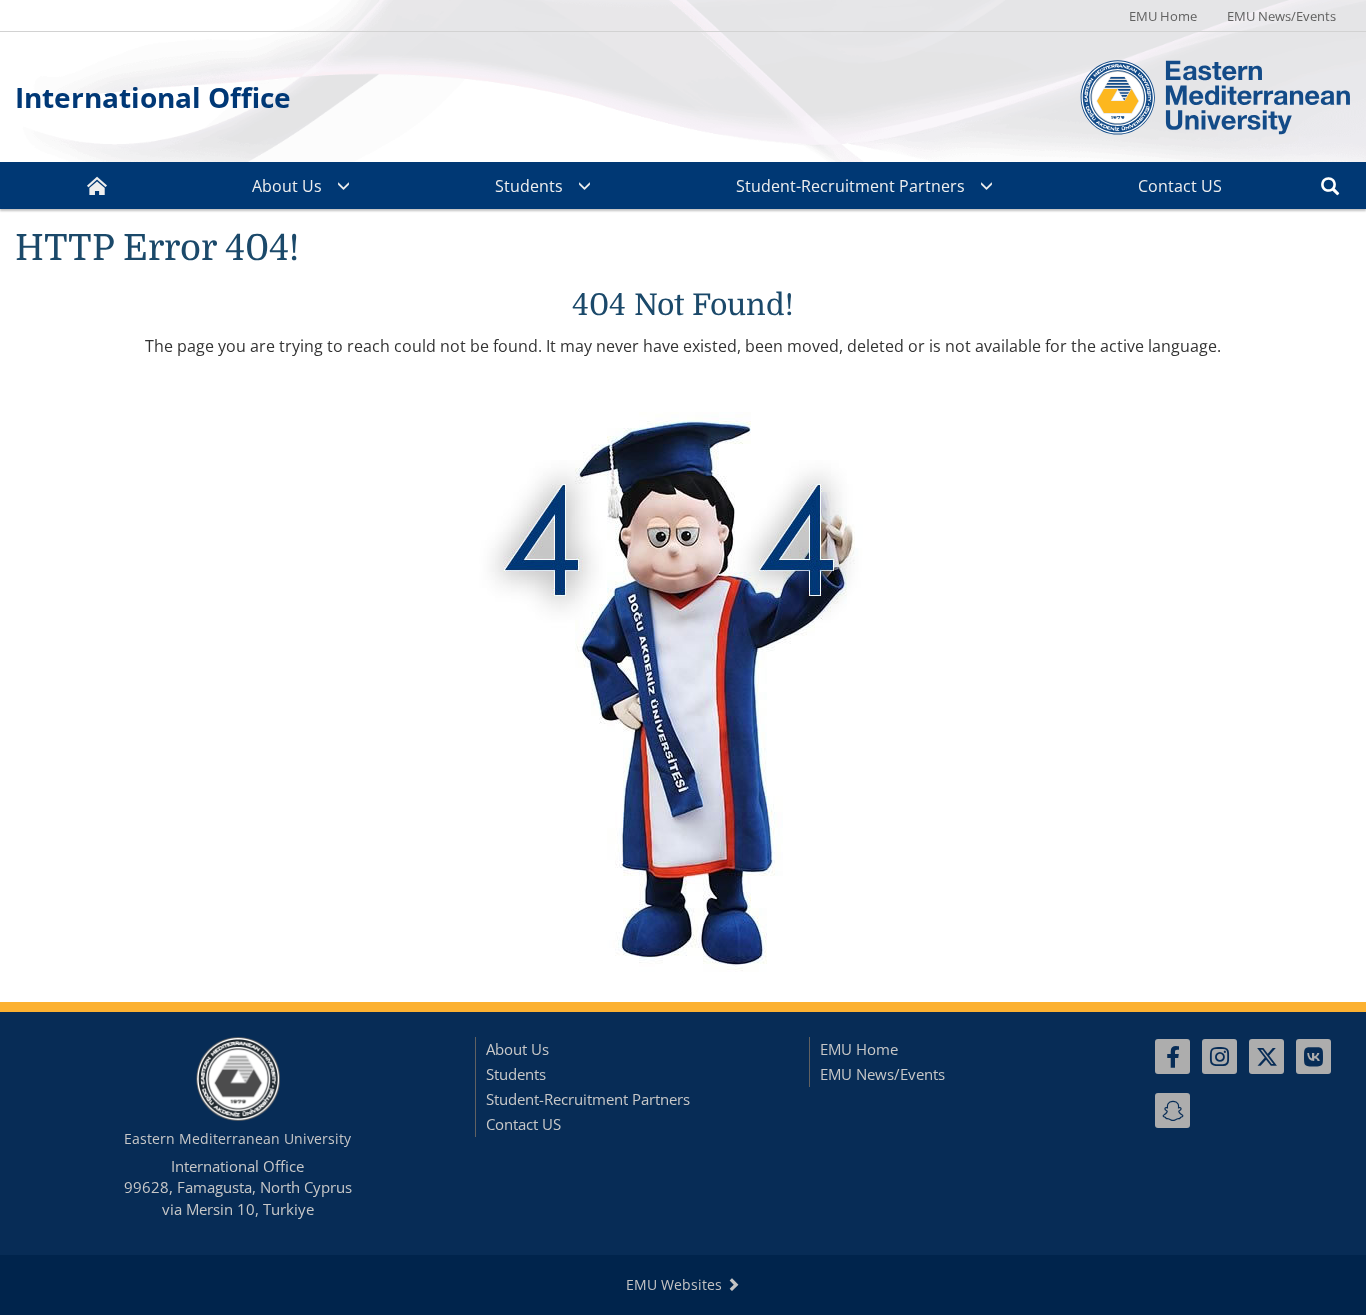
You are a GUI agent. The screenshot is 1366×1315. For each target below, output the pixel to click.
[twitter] (1266, 1056)
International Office (153, 97)
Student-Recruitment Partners (850, 186)
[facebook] (1172, 1056)
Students (529, 186)
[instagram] (1219, 1056)
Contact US (1180, 186)
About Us (287, 186)
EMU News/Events (1281, 16)
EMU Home (1163, 16)
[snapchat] (1172, 1110)
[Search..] (1330, 185)
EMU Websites (676, 1284)
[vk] (1313, 1056)
